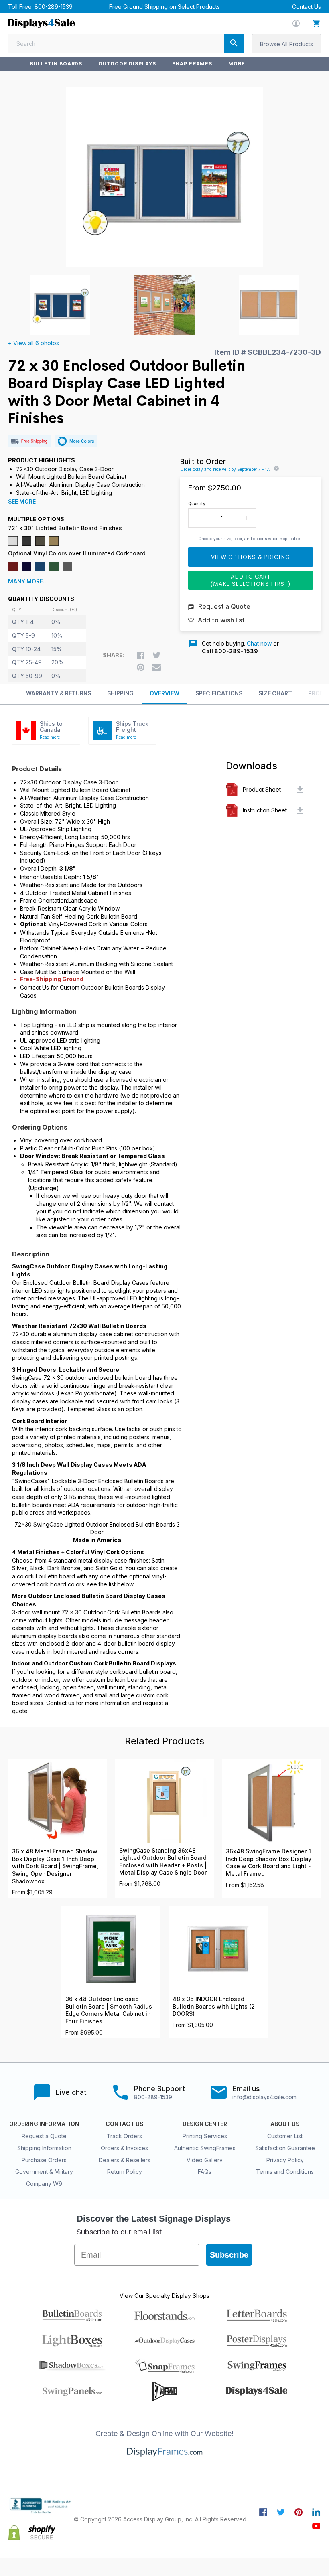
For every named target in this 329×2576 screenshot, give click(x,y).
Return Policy (125, 2172)
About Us (285, 2124)
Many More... (28, 581)
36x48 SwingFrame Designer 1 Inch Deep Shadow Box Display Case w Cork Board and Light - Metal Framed (269, 1863)
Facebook (263, 2512)
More (237, 64)
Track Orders (124, 2136)
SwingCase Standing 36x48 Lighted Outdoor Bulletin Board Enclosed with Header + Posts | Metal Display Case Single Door (163, 1862)
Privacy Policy (285, 2160)
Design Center (205, 2124)
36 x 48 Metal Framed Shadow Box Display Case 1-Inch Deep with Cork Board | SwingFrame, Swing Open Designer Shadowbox (55, 1866)
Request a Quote (44, 2136)
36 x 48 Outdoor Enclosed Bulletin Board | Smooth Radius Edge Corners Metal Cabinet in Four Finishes (109, 2010)
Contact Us (307, 7)
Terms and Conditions (285, 2172)
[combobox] (126, 44)
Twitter (281, 2512)
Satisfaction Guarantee (285, 2148)
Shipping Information (44, 2148)
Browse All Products (286, 44)
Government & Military (44, 2172)
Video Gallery (205, 2160)
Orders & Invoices (124, 2148)
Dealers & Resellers (125, 2160)
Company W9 (44, 2184)
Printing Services (205, 2136)
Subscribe (229, 2255)
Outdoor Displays (127, 64)
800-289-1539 (54, 7)
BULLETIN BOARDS (56, 64)
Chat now (259, 643)
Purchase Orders (44, 2160)
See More (22, 502)
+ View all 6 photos (34, 343)
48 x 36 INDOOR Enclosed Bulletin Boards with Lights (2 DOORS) (214, 2006)
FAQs (205, 2172)
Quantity (197, 504)
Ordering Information (44, 2124)
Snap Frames (192, 64)
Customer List (285, 2136)
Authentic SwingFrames (205, 2148)
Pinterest (299, 2512)
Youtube (316, 2526)
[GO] (234, 44)
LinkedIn (316, 2512)
